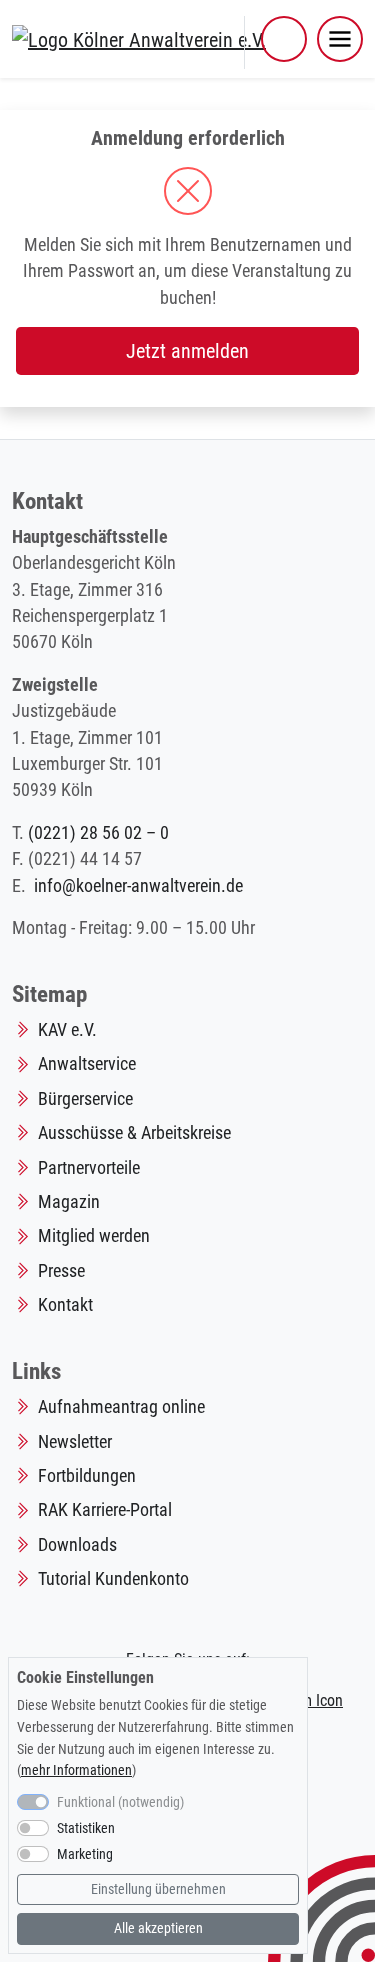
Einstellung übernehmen (158, 1889)
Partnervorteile (89, 1168)
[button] (284, 39)
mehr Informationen (76, 1770)
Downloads (77, 1545)
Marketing (85, 1854)
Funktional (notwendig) (120, 1802)
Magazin (69, 1202)
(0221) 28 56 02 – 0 (98, 833)
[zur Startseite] (139, 38)
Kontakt (65, 1305)
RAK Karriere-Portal (105, 1510)
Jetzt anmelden (187, 351)
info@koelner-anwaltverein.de (138, 886)
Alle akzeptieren (158, 1928)
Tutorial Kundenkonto (113, 1579)
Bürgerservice (85, 1099)
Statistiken (86, 1828)
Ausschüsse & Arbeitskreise (134, 1133)
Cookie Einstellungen (85, 1677)
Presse (61, 1271)
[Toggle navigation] (340, 39)
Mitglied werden (94, 1236)
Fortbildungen (87, 1476)
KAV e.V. (67, 1030)
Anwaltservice (87, 1064)
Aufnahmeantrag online (121, 1407)
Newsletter (75, 1442)
